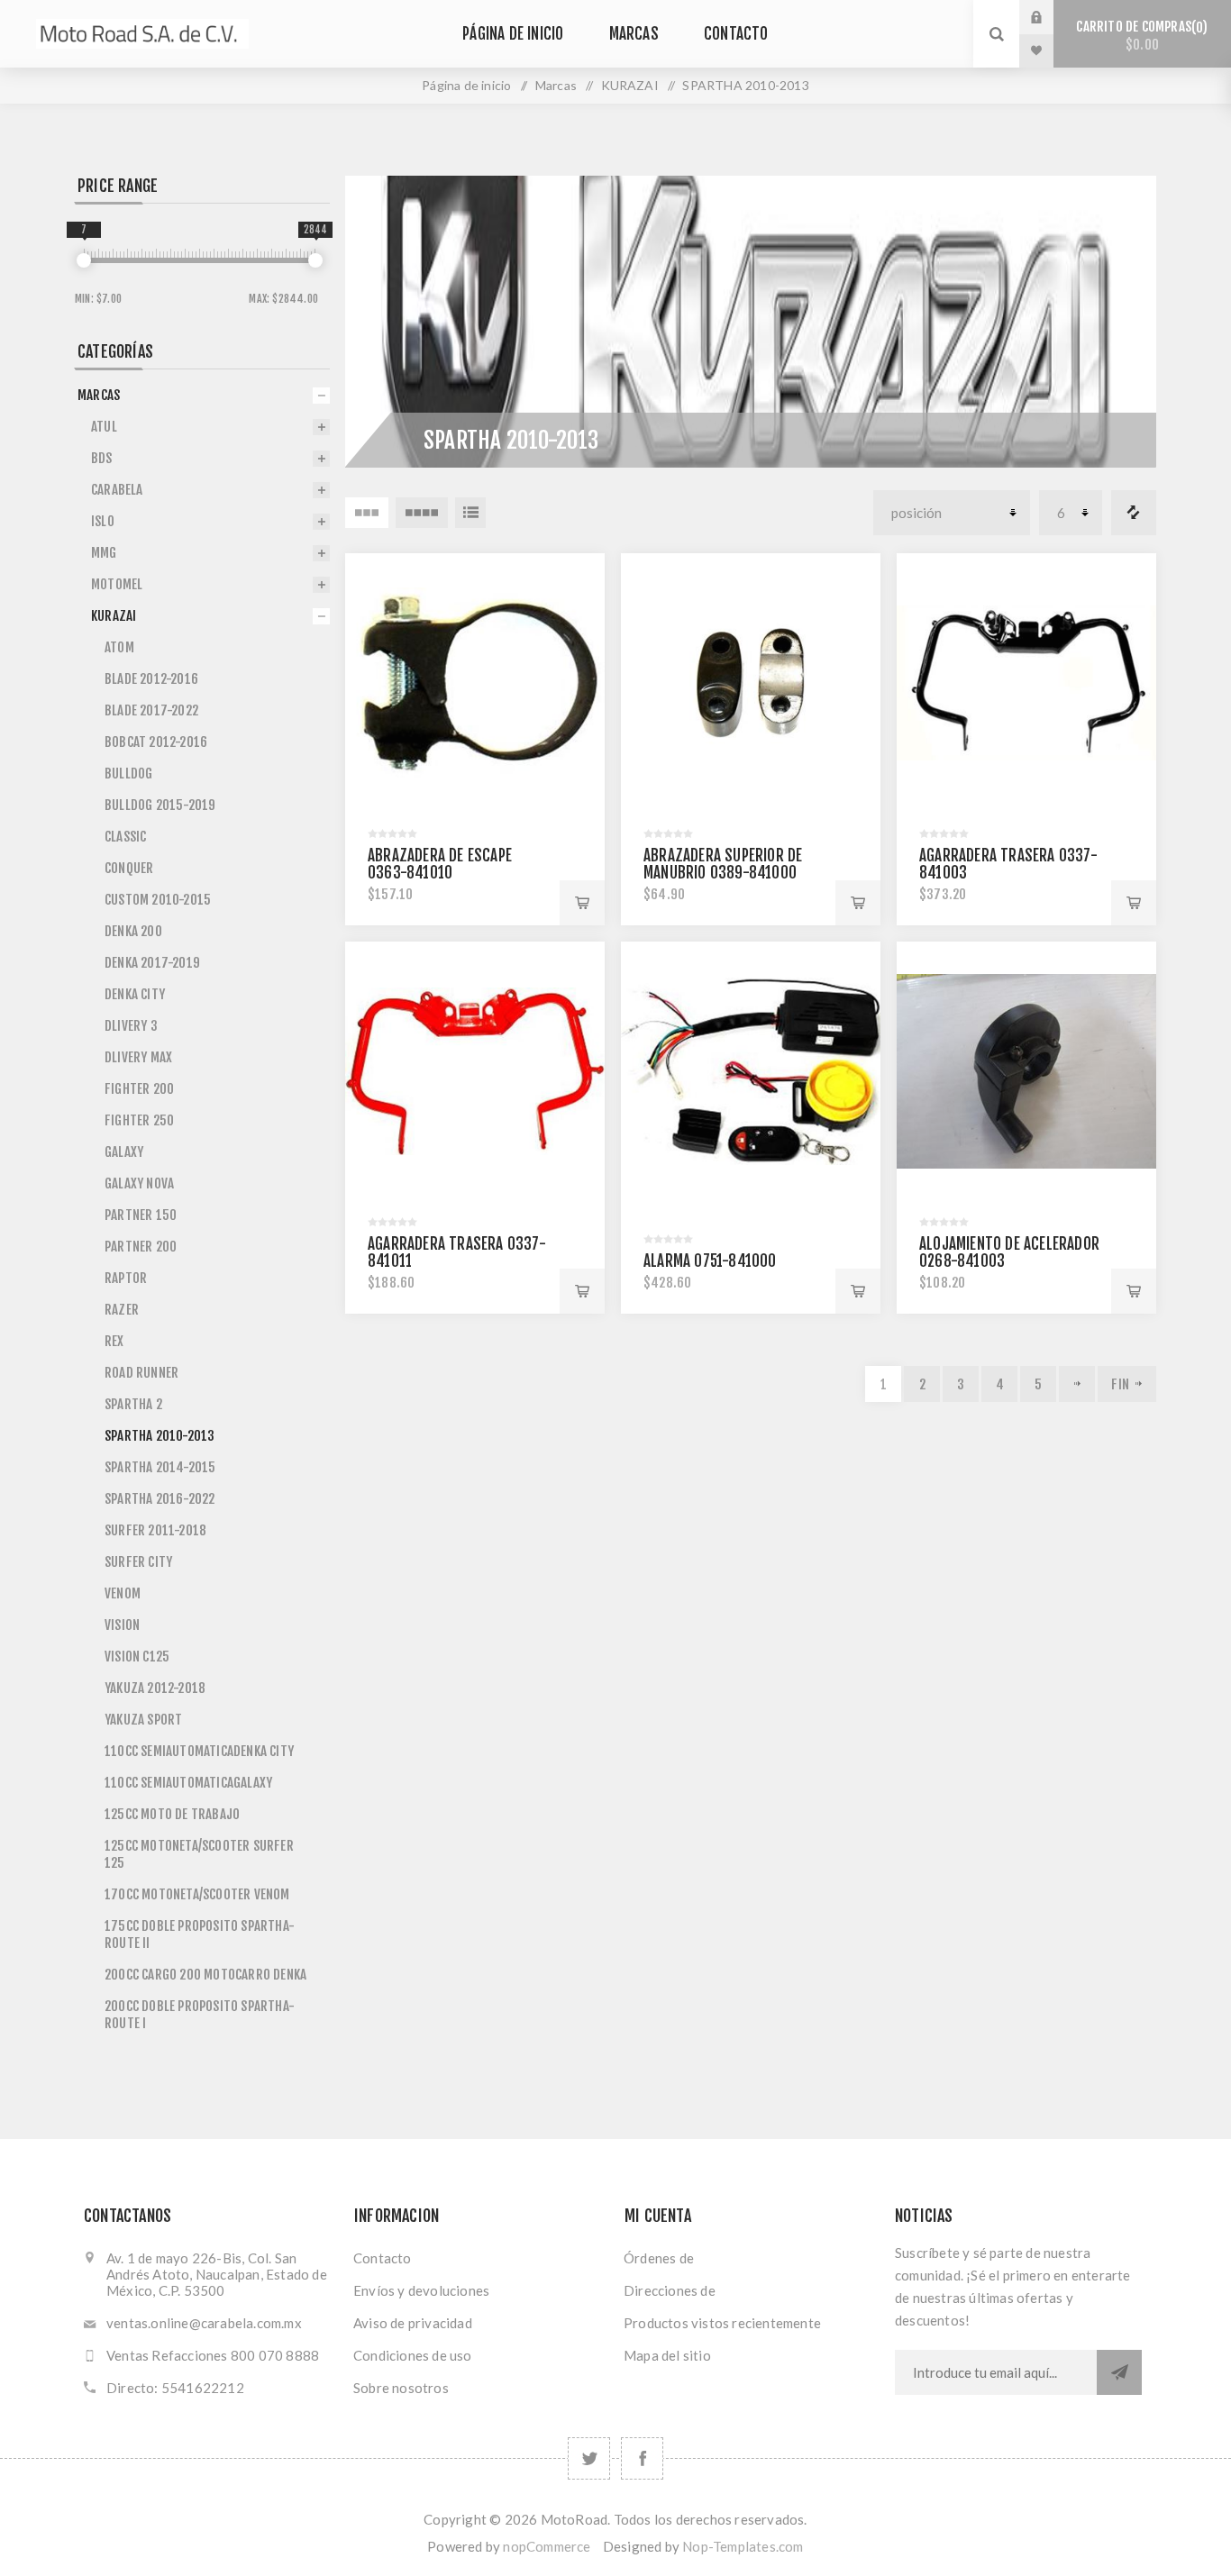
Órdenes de (659, 2258)
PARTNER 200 (141, 1247)
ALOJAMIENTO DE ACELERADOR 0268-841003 (1009, 1252)
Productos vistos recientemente (722, 2323)
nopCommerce (547, 2546)
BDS (102, 458)
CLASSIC (125, 837)
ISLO (103, 521)
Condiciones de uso (413, 2355)
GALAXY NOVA (139, 1183)
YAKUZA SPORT (143, 1720)
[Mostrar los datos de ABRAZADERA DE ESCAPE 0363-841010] (475, 683)
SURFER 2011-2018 (155, 1530)
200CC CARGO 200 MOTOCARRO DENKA (205, 1975)
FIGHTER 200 (139, 1089)
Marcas (634, 34)
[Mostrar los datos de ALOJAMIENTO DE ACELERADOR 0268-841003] (1026, 1071)
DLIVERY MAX (138, 1057)
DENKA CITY (135, 994)
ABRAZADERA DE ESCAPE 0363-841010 (440, 864)
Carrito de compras (1139, 36)
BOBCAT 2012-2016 (156, 742)
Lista (470, 513)
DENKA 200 (133, 931)
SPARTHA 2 (133, 1404)
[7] (84, 260)
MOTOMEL (117, 584)
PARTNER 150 (141, 1215)
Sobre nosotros (401, 2388)
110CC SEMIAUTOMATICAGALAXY (188, 1783)
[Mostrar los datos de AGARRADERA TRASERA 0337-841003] (1026, 683)
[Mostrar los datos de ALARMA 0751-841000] (751, 1071)
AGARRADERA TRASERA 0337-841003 (1008, 864)
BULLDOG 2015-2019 (160, 805)
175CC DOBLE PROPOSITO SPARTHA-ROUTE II (200, 1934)
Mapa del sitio (667, 2355)
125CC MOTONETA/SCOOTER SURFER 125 (199, 1854)
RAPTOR (126, 1278)
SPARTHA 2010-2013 (160, 1436)
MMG (104, 553)
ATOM (119, 647)
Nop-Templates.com (743, 2546)
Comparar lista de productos (1134, 513)
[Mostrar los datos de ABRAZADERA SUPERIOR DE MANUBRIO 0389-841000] (751, 683)
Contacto (736, 34)
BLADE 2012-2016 (151, 679)
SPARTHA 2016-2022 (160, 1499)
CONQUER (129, 868)
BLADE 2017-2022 (151, 710)
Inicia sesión (1050, 17)
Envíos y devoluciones (421, 2290)
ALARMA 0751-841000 (710, 1261)
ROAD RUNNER (141, 1373)
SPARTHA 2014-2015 (160, 1467)
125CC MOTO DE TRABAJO (172, 1814)
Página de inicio (513, 34)
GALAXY (124, 1152)
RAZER (122, 1310)
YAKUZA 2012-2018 (155, 1688)
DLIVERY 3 (131, 1026)
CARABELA (117, 490)
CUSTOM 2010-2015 (158, 900)
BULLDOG (128, 774)
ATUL (104, 427)
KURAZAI (630, 85)
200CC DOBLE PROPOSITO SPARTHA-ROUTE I (200, 2015)
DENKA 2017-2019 (152, 963)
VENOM (123, 1593)
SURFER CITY (138, 1562)
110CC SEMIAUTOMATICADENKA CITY (199, 1751)
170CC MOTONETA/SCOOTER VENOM (197, 1894)
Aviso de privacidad (413, 2323)
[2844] (315, 260)
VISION (122, 1625)
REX (114, 1341)
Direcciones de (670, 2290)
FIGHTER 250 (139, 1120)
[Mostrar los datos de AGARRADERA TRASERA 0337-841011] (475, 1071)
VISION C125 (137, 1657)
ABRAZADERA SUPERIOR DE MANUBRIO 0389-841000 (723, 864)
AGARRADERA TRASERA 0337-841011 (457, 1252)
